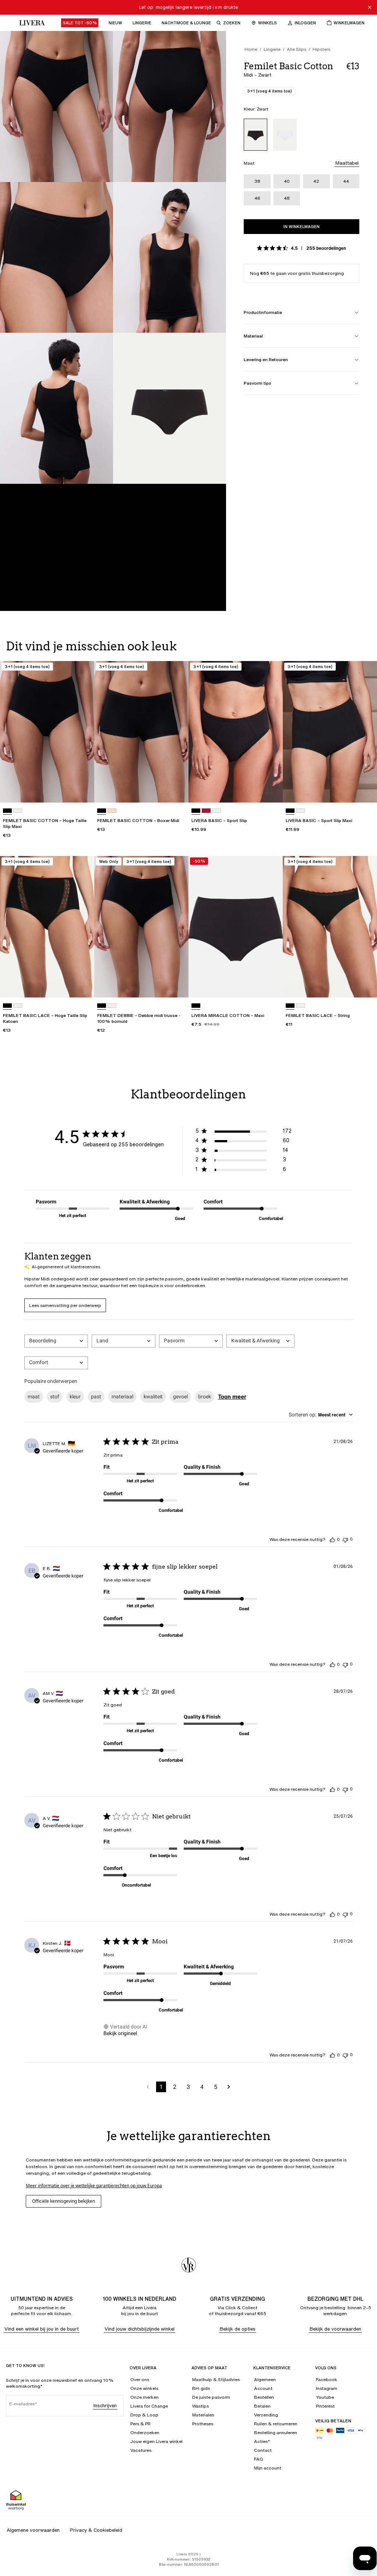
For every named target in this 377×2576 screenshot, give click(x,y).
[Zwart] (256, 135)
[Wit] (285, 135)
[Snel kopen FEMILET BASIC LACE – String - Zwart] (364, 985)
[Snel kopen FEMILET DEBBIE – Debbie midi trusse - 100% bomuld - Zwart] (176, 985)
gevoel (180, 1397)
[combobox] (56, 1341)
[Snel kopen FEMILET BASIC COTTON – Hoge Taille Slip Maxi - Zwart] (82, 790)
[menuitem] (80, 23)
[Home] (30, 23)
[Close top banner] (370, 7)
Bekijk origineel (120, 2033)
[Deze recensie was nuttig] (332, 1539)
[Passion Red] (206, 811)
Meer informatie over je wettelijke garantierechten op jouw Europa (94, 2186)
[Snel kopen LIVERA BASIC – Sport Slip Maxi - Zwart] (364, 790)
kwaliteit (153, 1397)
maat (34, 1397)
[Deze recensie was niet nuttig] (345, 1539)
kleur (75, 1397)
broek (205, 1397)
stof (55, 1397)
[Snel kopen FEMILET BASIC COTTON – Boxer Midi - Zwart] (176, 790)
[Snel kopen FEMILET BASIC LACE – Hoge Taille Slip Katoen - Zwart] (82, 985)
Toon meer (232, 1397)
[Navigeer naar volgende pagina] (229, 2087)
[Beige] (112, 811)
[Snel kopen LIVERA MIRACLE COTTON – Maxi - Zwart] (270, 985)
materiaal (122, 1397)
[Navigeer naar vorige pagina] (148, 2087)
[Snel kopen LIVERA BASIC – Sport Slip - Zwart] (270, 790)
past (96, 1397)
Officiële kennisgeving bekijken (64, 2201)
